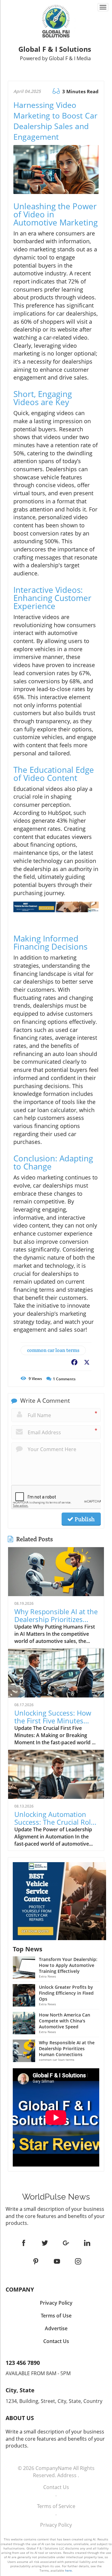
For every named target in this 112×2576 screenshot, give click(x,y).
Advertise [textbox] (56, 2328)
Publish (84, 1519)
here (68, 2570)
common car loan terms (53, 1350)
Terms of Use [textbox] (56, 2316)
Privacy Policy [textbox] (56, 2303)
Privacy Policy (56, 2525)
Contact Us (56, 2487)
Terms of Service (56, 2506)
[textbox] (56, 53)
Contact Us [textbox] (56, 2341)
